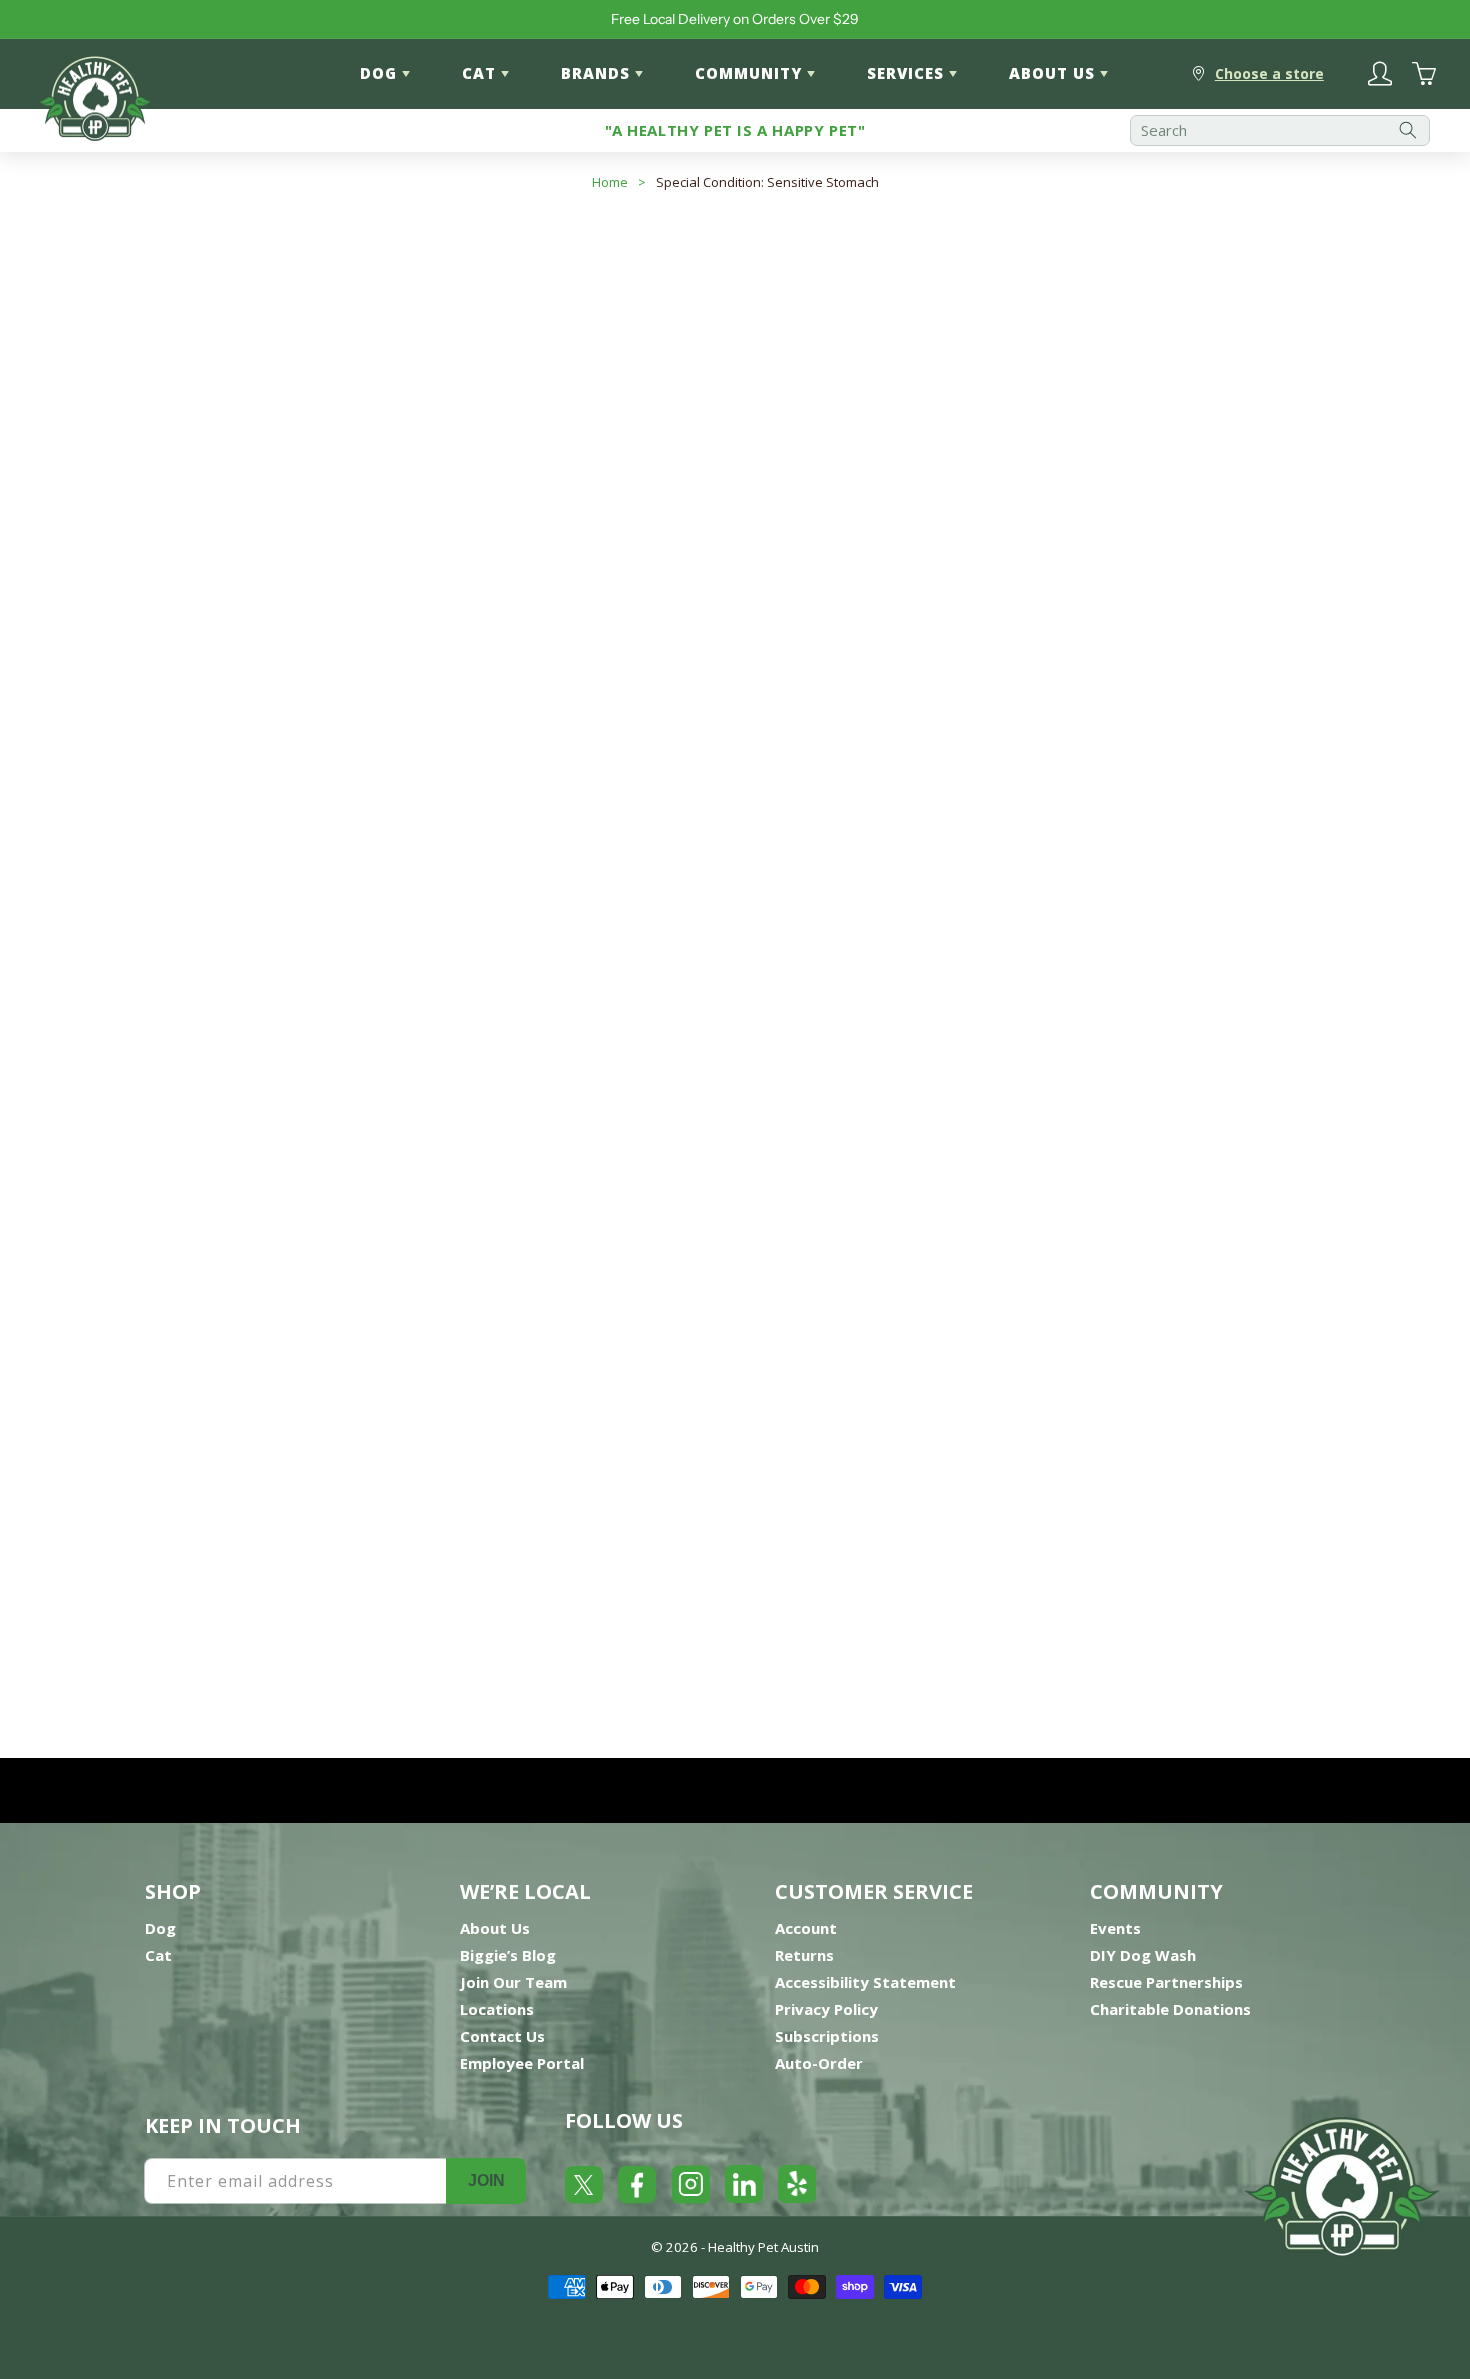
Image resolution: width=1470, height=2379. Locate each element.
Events (1115, 1928)
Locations (497, 2009)
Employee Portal (522, 2063)
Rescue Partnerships (1166, 1982)
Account (806, 1928)
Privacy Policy (826, 2009)
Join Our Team (513, 1982)
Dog (160, 1928)
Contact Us (502, 2036)
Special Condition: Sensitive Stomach (767, 182)
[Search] (1408, 130)
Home (610, 182)
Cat (158, 1955)
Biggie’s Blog (508, 1955)
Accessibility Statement (865, 1982)
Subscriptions (827, 2036)
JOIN (486, 2180)
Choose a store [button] (1269, 73)
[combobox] (1280, 130)
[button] (1250, 419)
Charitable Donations (1170, 2009)
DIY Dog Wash (1143, 1955)
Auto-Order (819, 2063)
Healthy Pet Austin (763, 2247)
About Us (495, 1928)
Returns (804, 1955)
